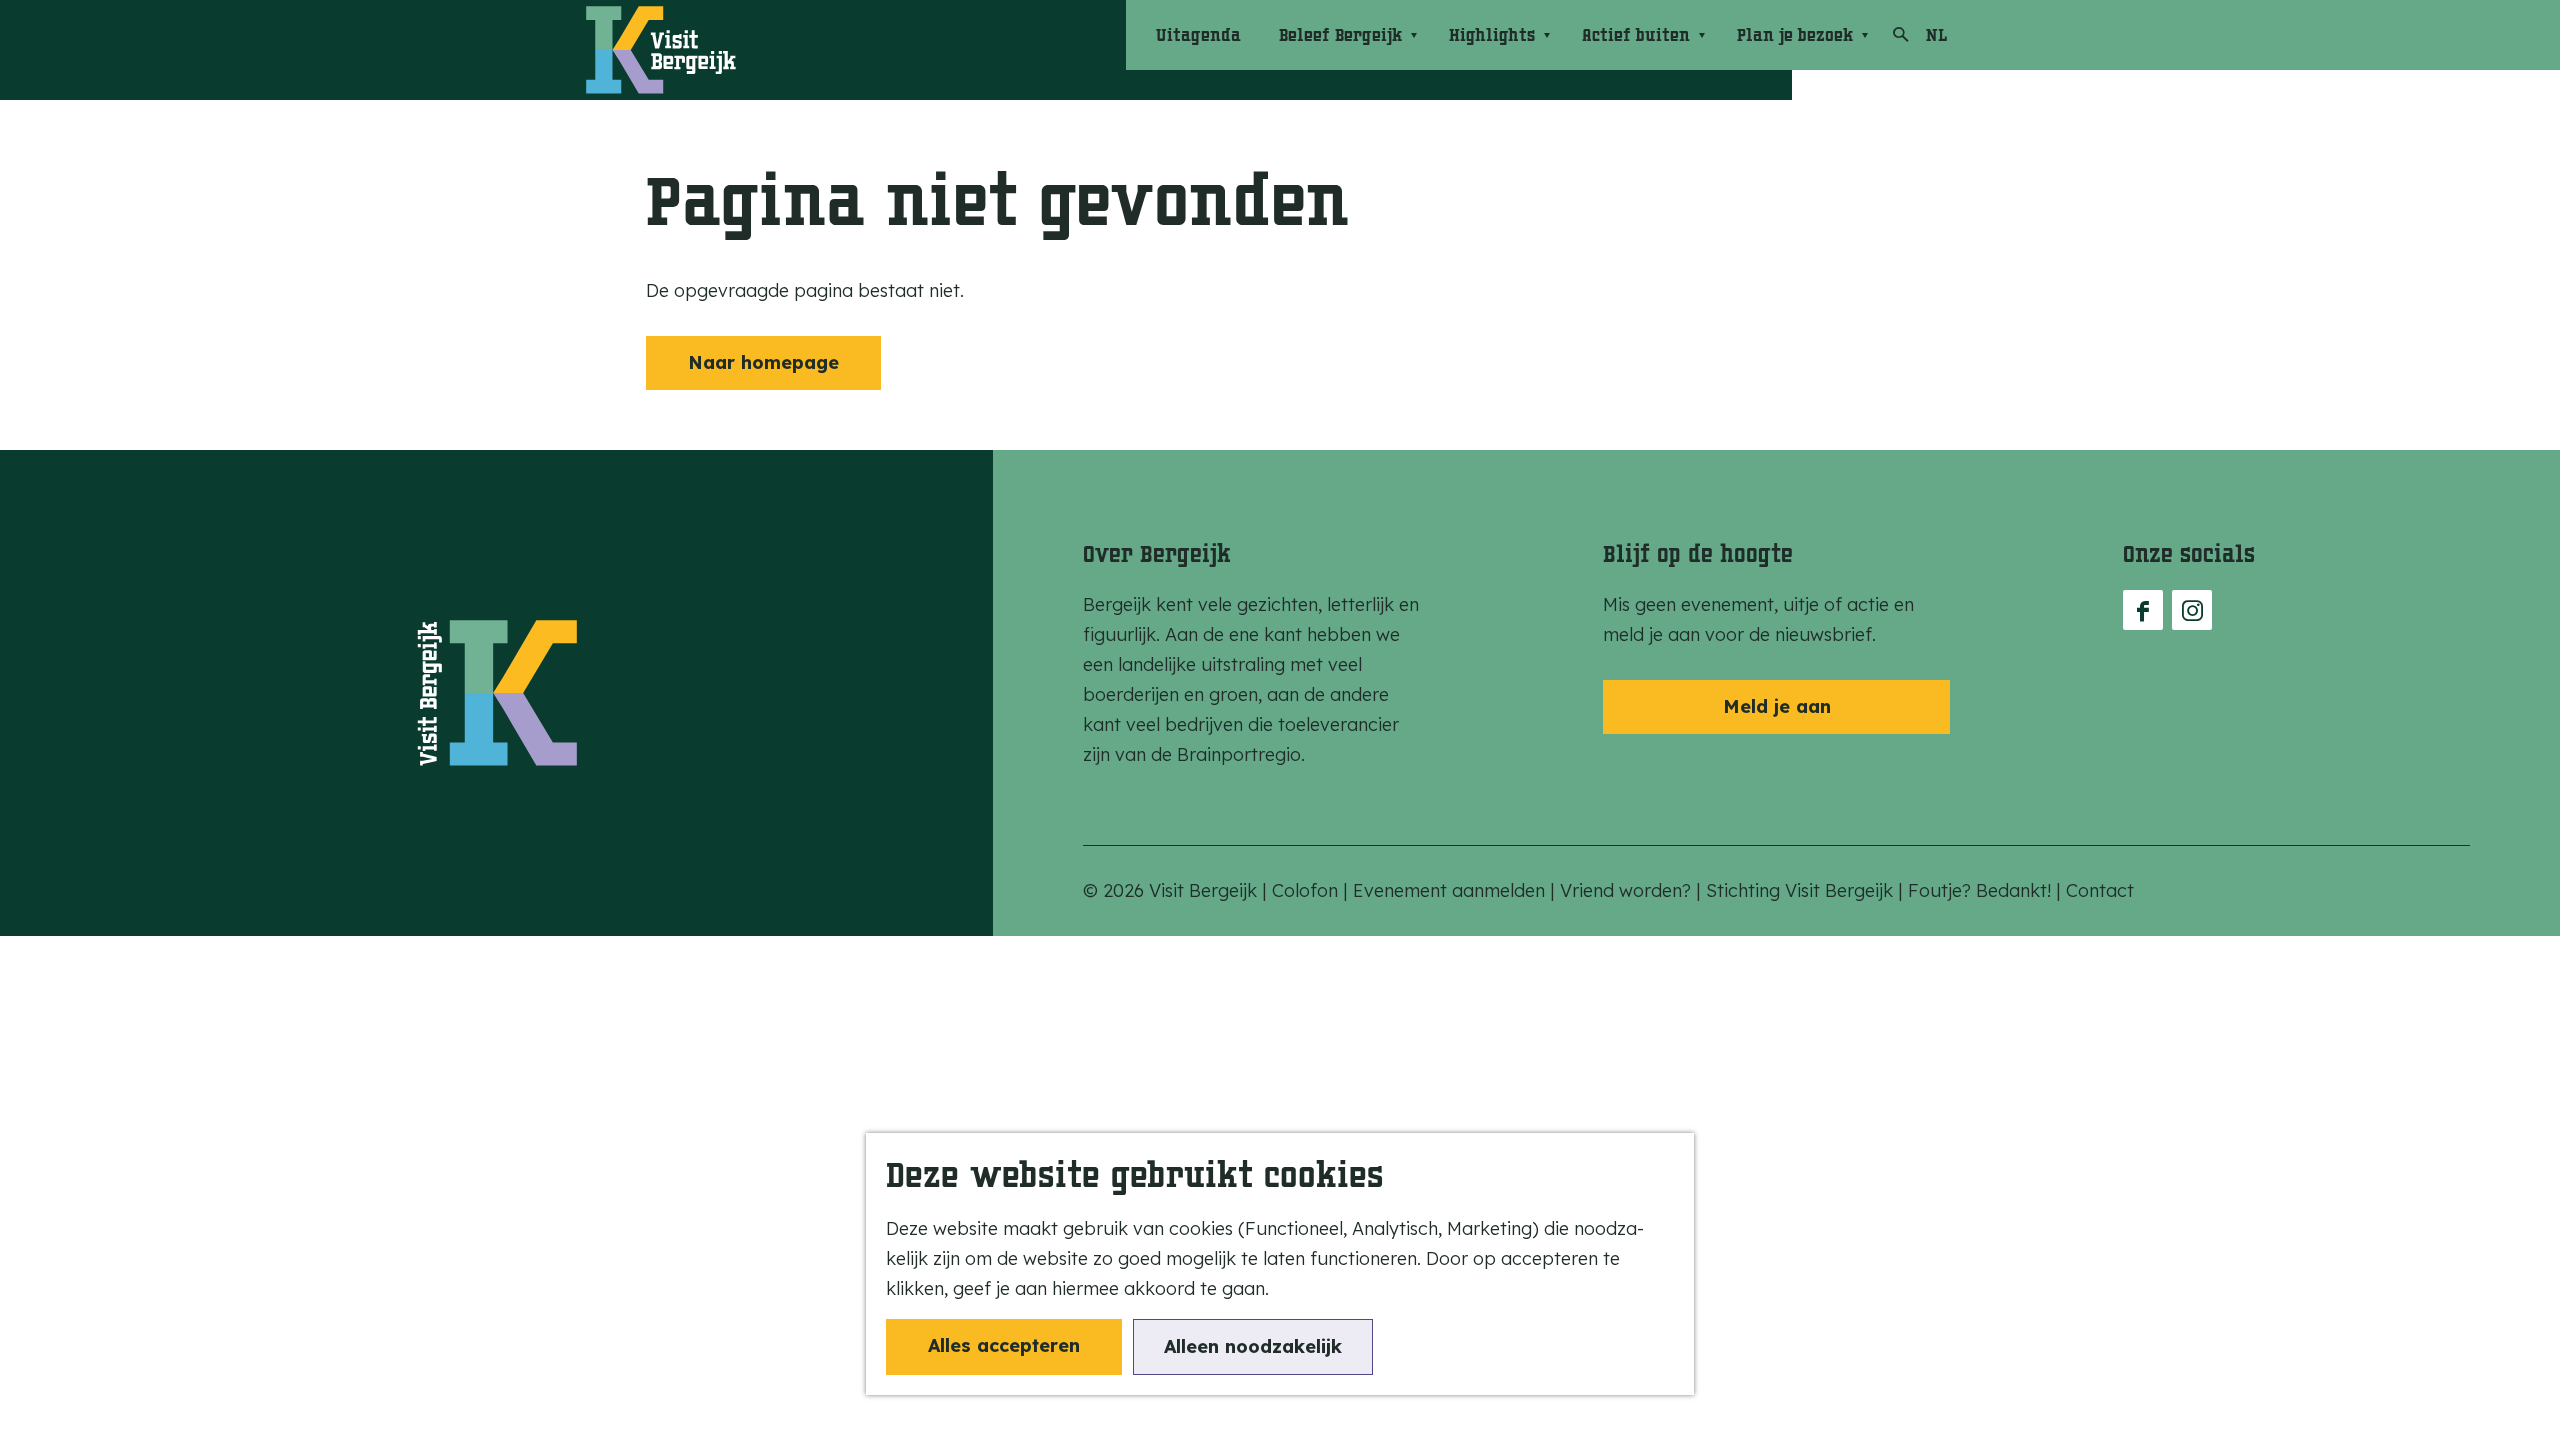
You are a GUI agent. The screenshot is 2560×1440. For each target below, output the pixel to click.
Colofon (1307, 890)
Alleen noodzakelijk (1253, 1346)
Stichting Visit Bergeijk (1802, 890)
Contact (2100, 890)
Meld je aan (1777, 706)
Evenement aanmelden (1451, 890)
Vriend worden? (1628, 890)
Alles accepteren (1004, 1345)
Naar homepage (763, 362)
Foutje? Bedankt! (1982, 890)
